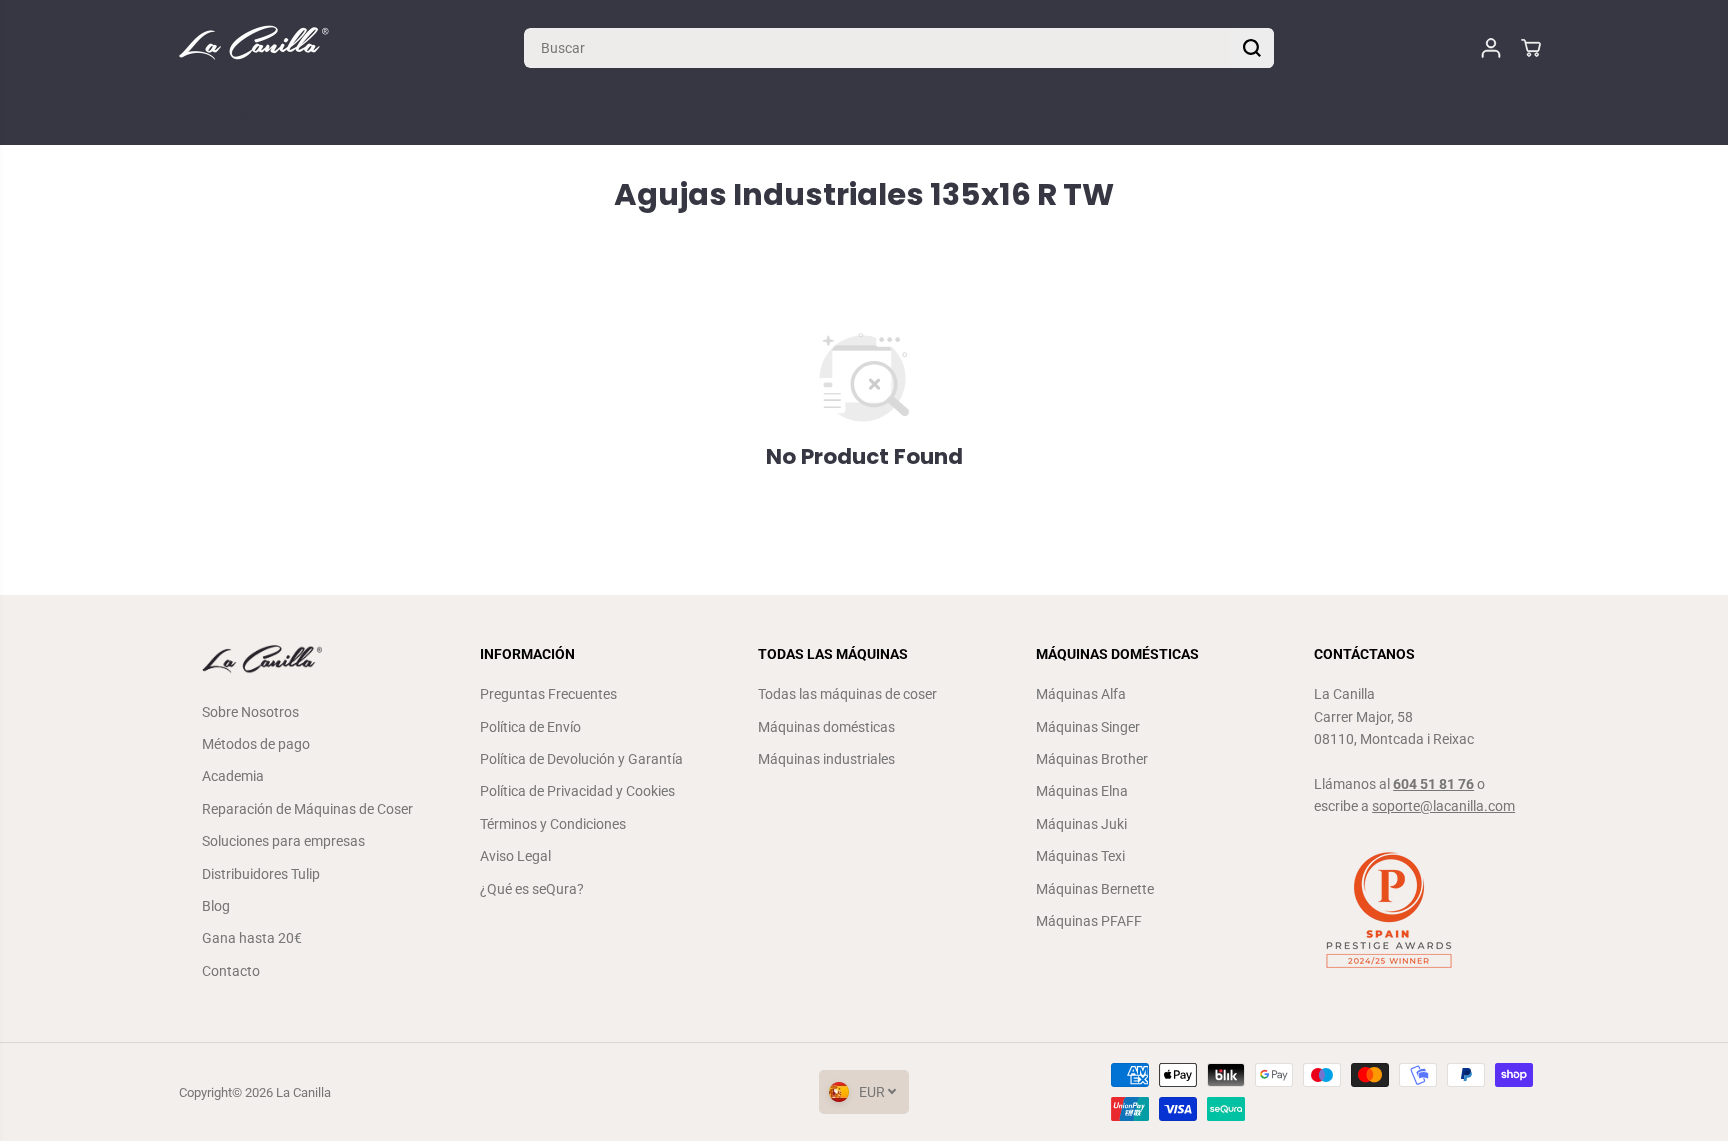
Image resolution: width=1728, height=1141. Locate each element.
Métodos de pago (256, 744)
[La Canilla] (254, 47)
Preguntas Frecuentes (548, 694)
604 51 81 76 (1433, 784)
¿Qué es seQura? (532, 889)
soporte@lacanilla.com (1443, 806)
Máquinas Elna (1082, 791)
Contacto (231, 971)
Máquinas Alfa (1081, 694)
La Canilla (303, 1092)
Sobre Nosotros (250, 712)
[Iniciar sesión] (1491, 48)
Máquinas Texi (1080, 856)
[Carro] (1531, 48)
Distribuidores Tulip (261, 874)
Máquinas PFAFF (1089, 921)
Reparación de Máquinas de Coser (307, 809)
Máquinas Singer (1088, 727)
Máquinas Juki (1081, 824)
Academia (233, 776)
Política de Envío (530, 727)
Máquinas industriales (826, 759)
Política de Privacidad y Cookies (577, 791)
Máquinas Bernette (1095, 889)
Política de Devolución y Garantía (581, 759)
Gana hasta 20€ (252, 938)
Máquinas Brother (1092, 759)
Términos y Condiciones (553, 824)
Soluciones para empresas (283, 841)
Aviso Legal (515, 856)
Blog (216, 906)
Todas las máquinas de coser (847, 694)
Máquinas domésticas (826, 727)
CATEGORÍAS (225, 120)
